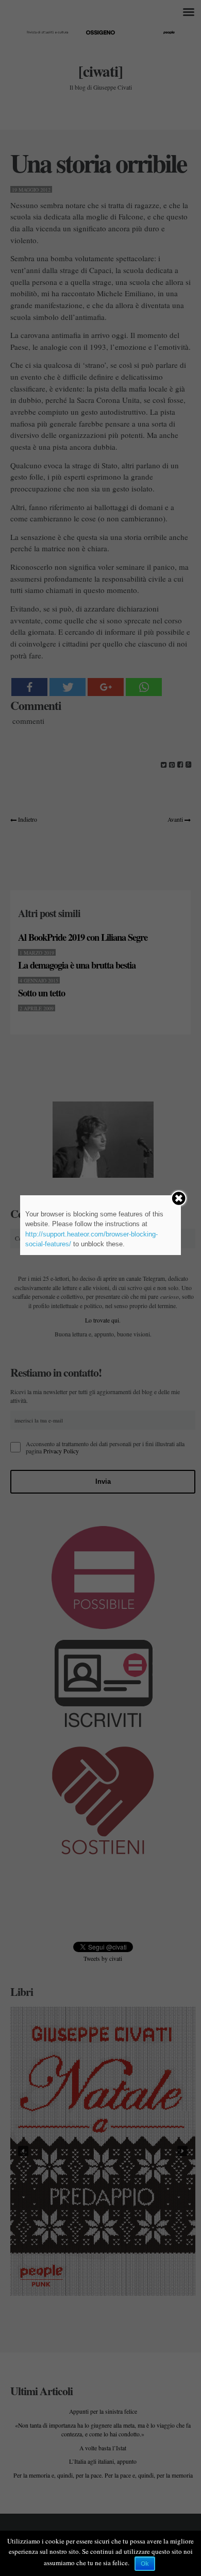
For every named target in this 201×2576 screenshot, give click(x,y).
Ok (145, 2564)
